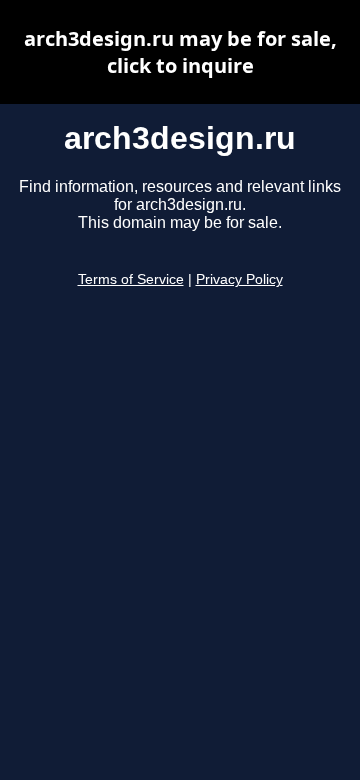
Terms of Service (131, 279)
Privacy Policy (239, 279)
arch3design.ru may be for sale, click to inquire (180, 52)
